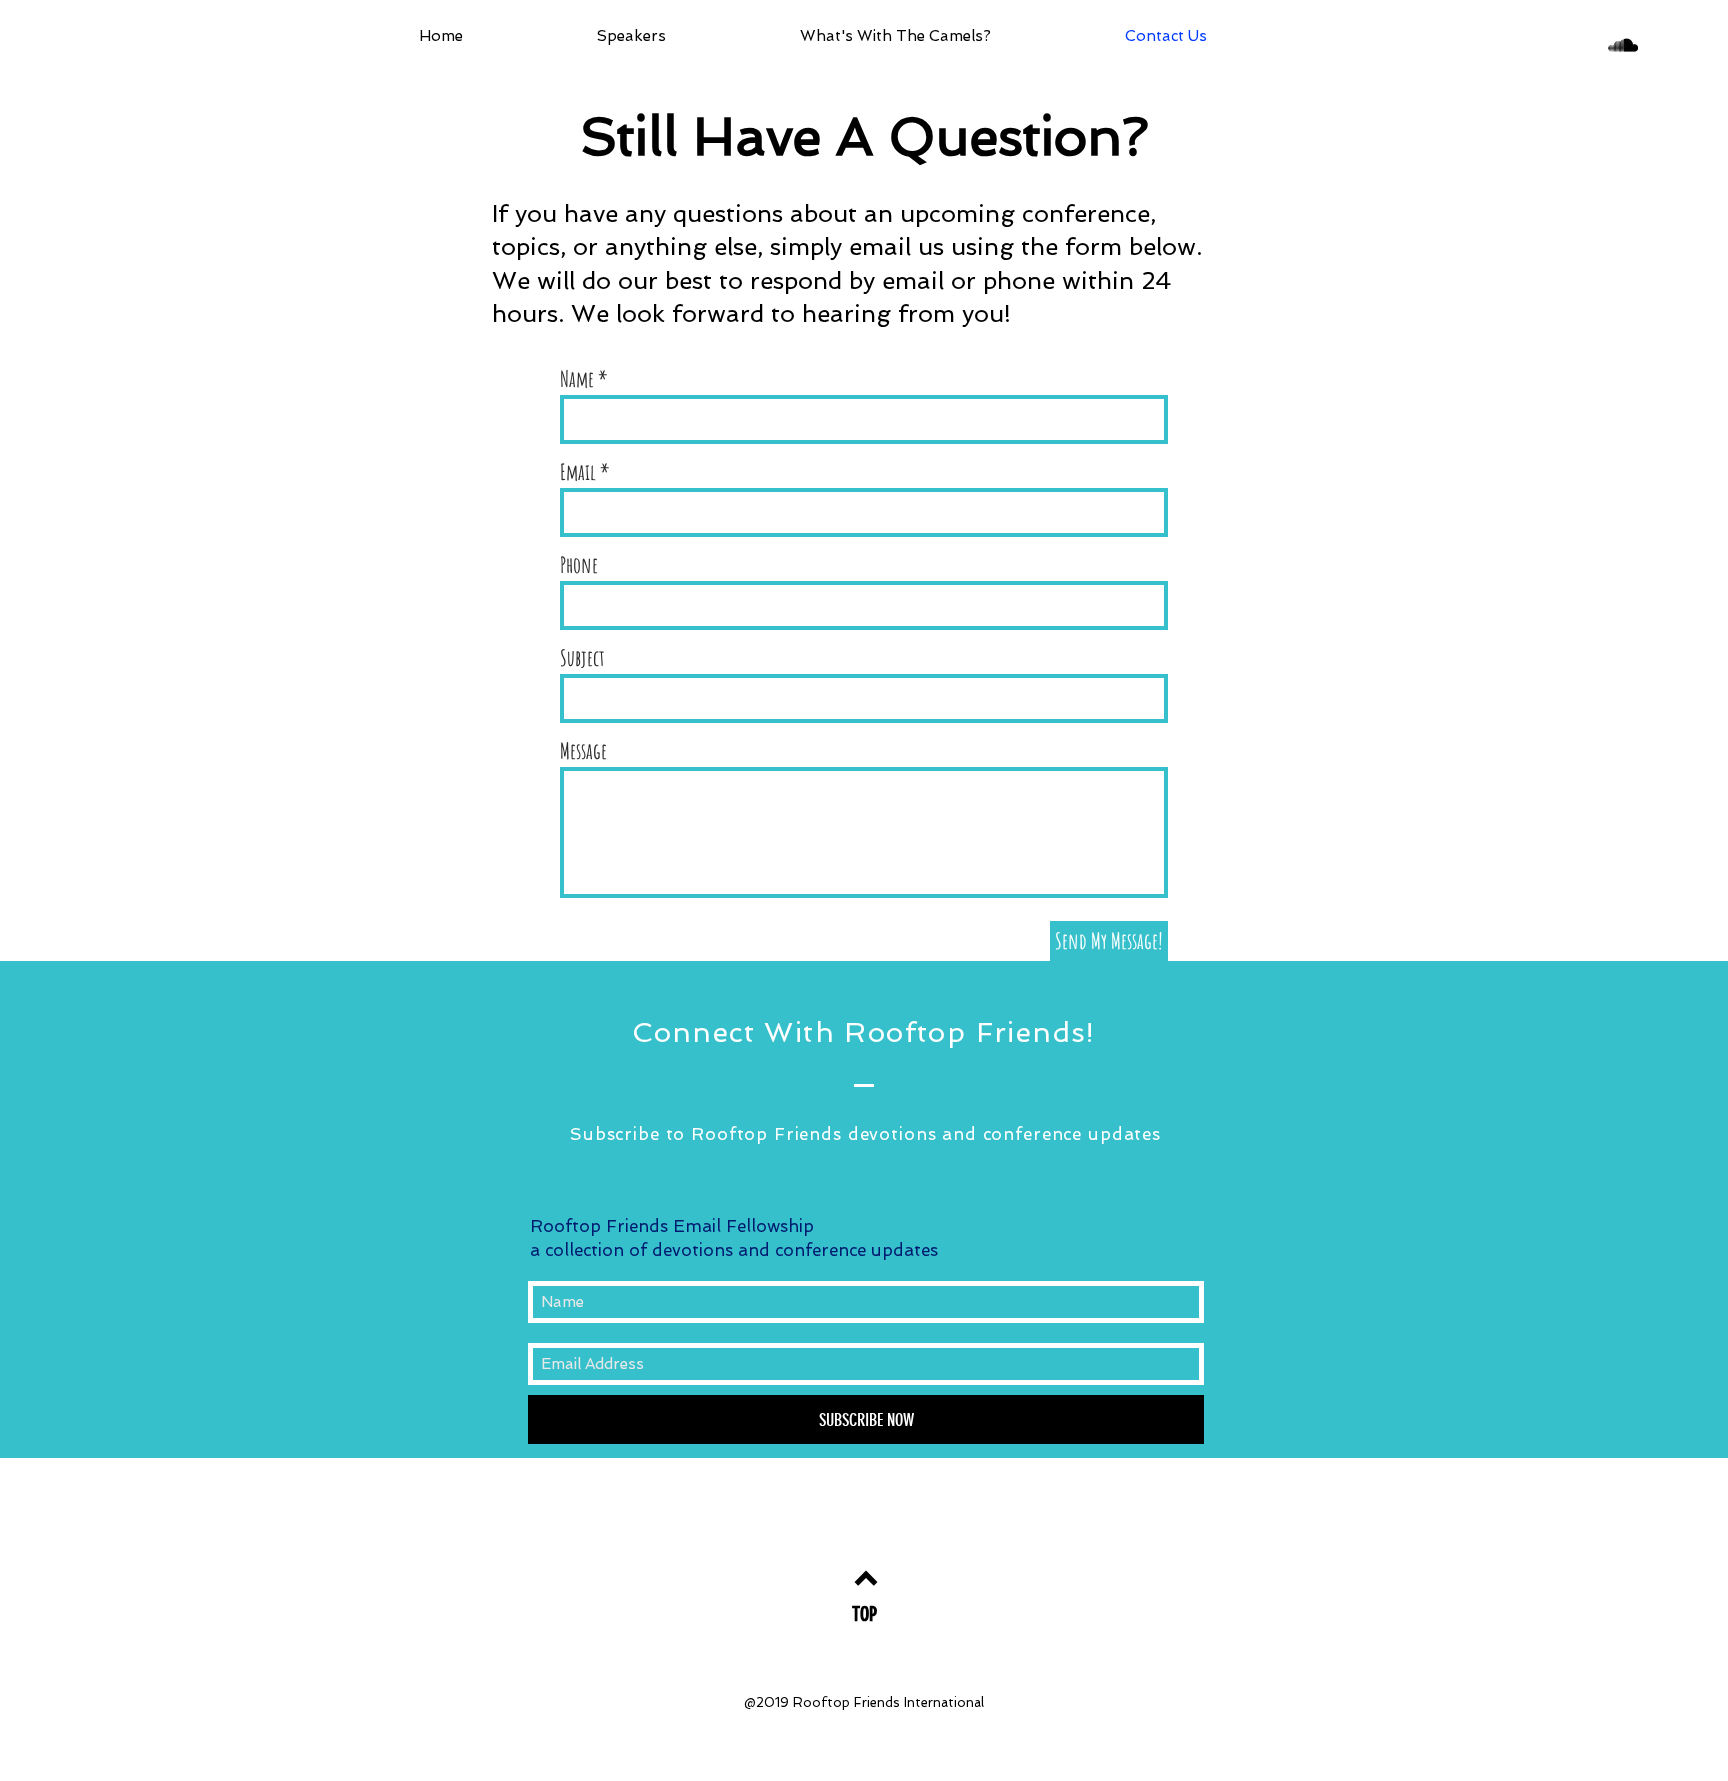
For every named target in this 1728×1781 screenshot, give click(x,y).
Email (578, 472)
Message (583, 751)
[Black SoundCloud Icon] (1623, 45)
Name (577, 379)
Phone (579, 565)
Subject (582, 658)
